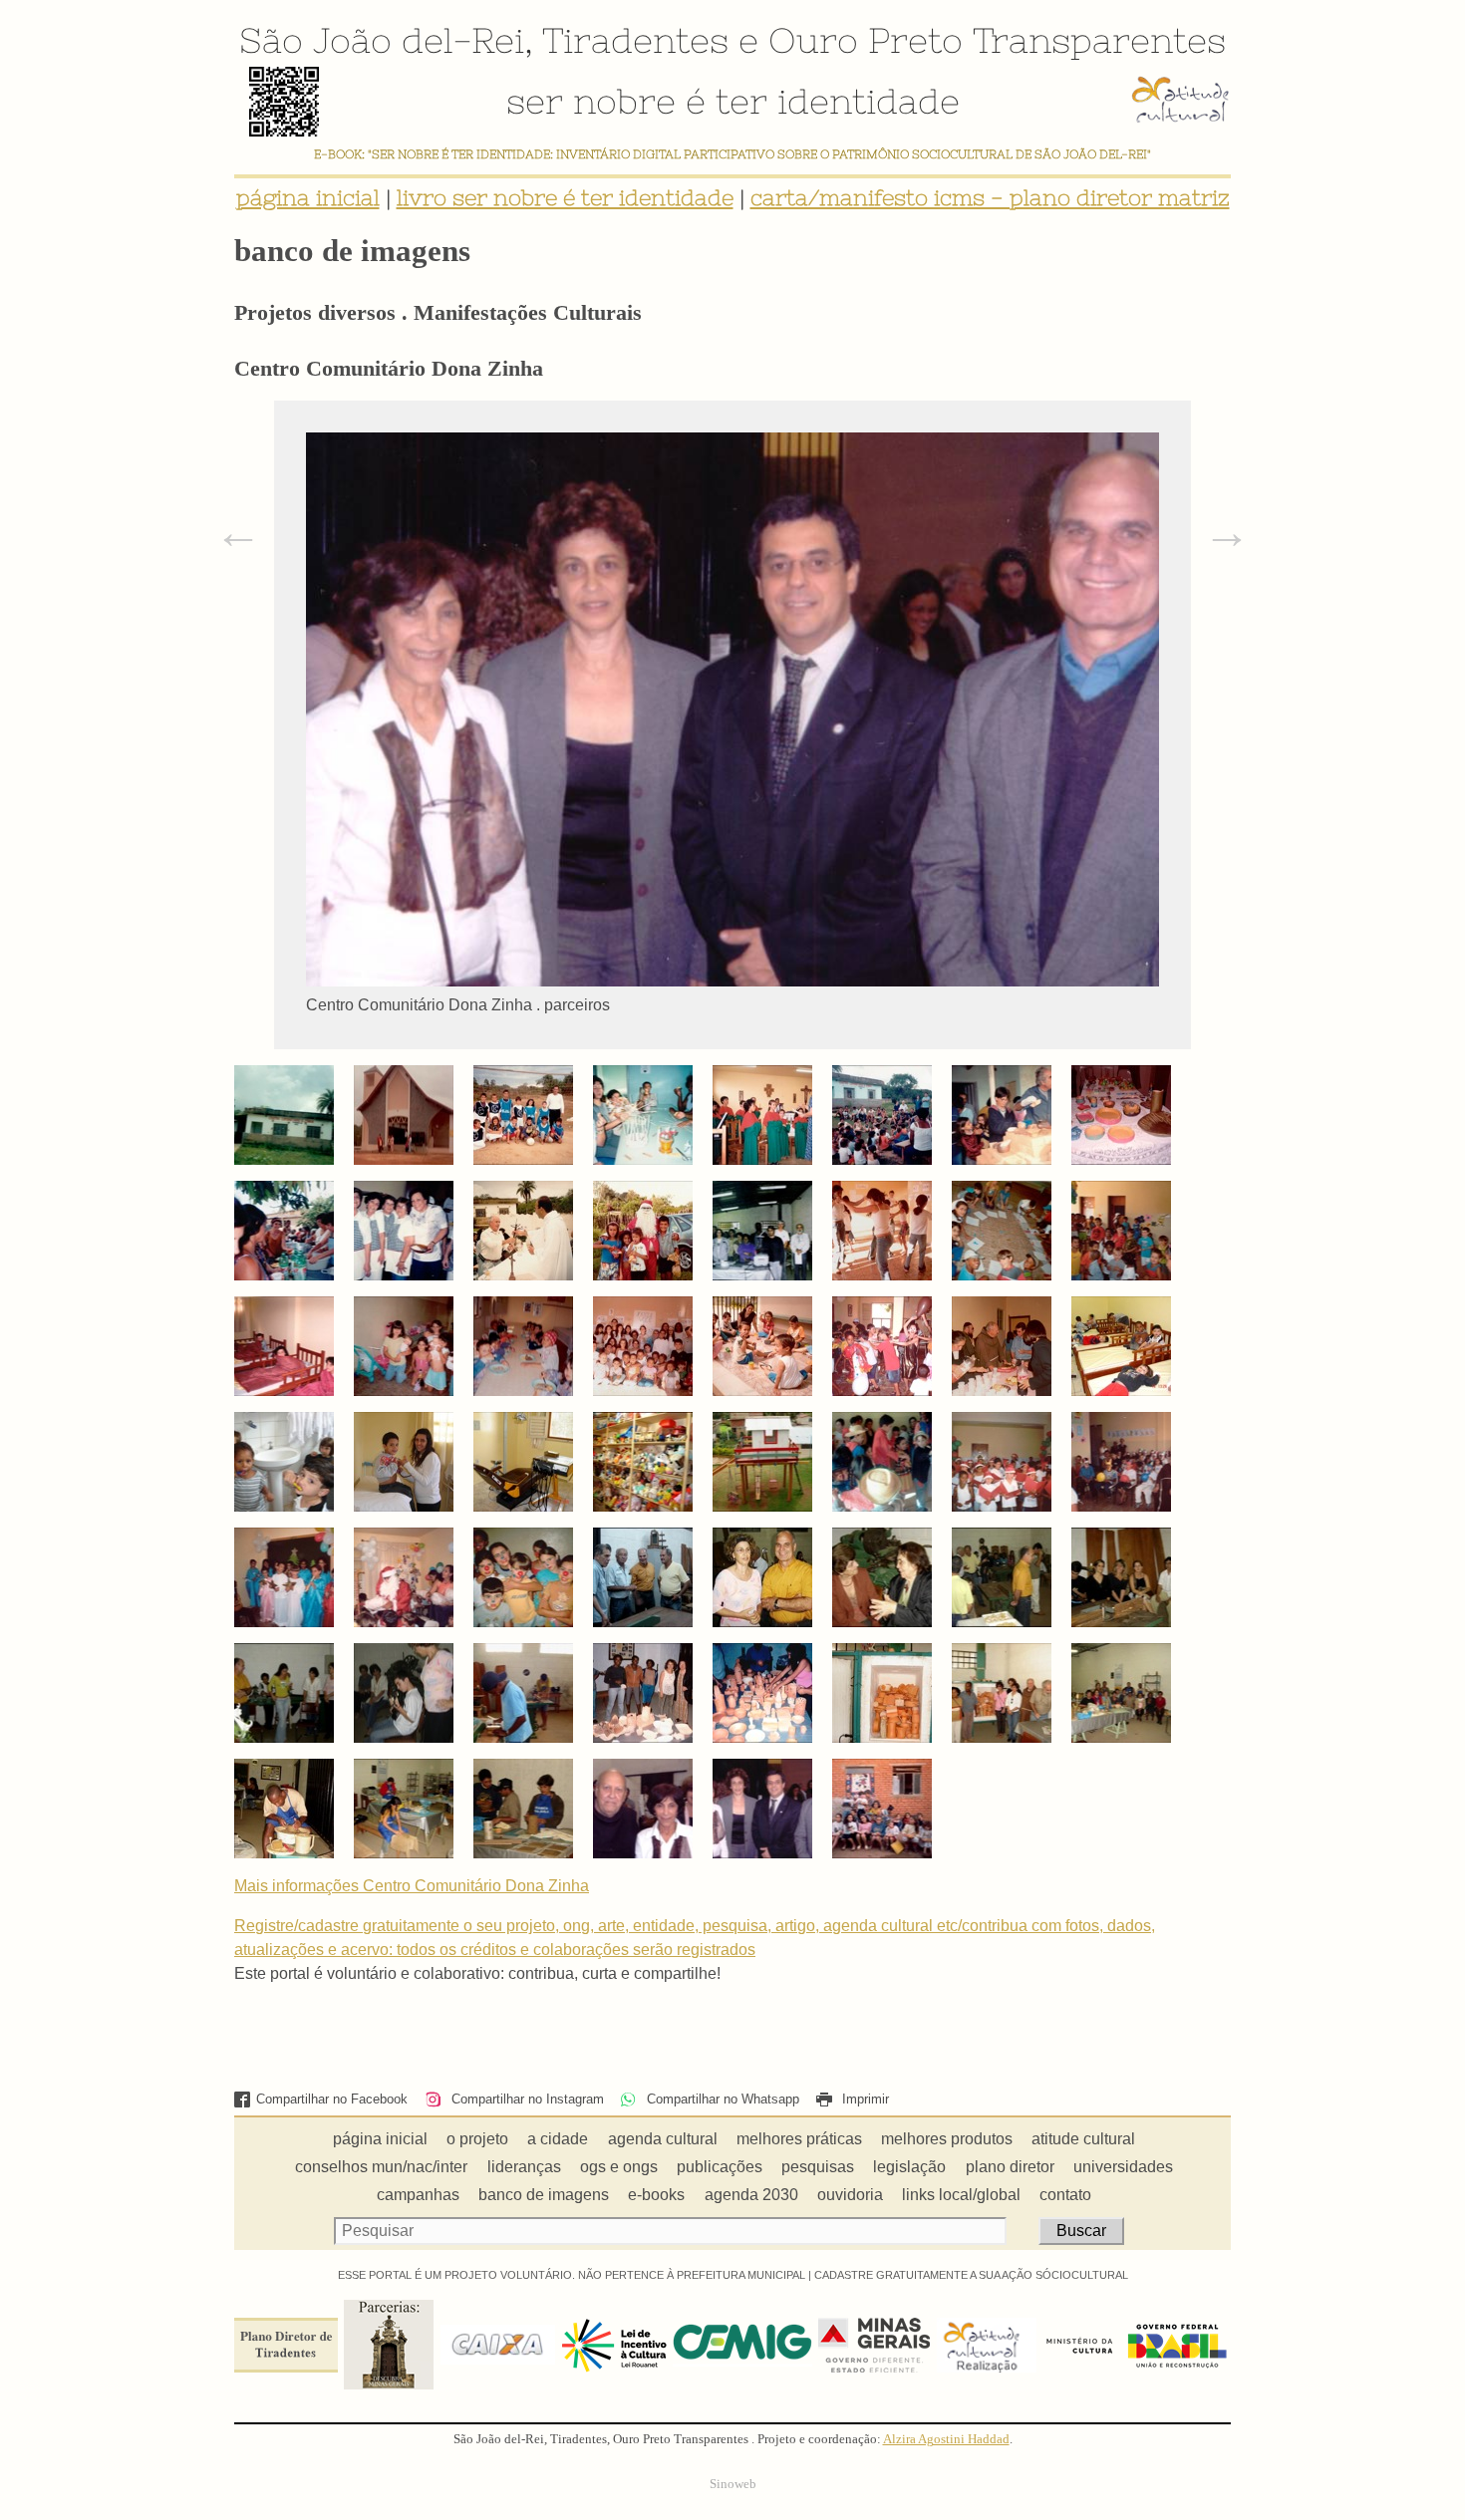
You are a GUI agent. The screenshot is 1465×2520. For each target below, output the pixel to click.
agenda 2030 (751, 2195)
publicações (720, 2167)
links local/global (961, 2195)
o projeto (477, 2139)
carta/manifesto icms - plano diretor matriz (990, 198)
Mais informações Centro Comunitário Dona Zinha (412, 1886)
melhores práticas (799, 2139)
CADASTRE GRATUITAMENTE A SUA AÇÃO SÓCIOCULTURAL (971, 2275)
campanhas (418, 2195)
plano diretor (1010, 2167)
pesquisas (818, 2167)
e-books (656, 2195)
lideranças (524, 2167)
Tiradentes (635, 40)
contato (1065, 2195)
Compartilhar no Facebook (332, 2099)
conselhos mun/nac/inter (381, 2167)
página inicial (308, 198)
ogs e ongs (619, 2167)
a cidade (558, 2139)
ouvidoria (850, 2195)
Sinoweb (733, 2484)
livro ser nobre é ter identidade (565, 198)
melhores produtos (947, 2139)
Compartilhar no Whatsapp (721, 2099)
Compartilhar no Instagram (525, 2099)
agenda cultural (663, 2139)
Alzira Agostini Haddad (946, 2439)
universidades (1123, 2167)
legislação (909, 2167)
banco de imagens (544, 2195)
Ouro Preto (866, 40)
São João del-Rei (382, 40)
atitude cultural (1083, 2139)
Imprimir (864, 2099)
